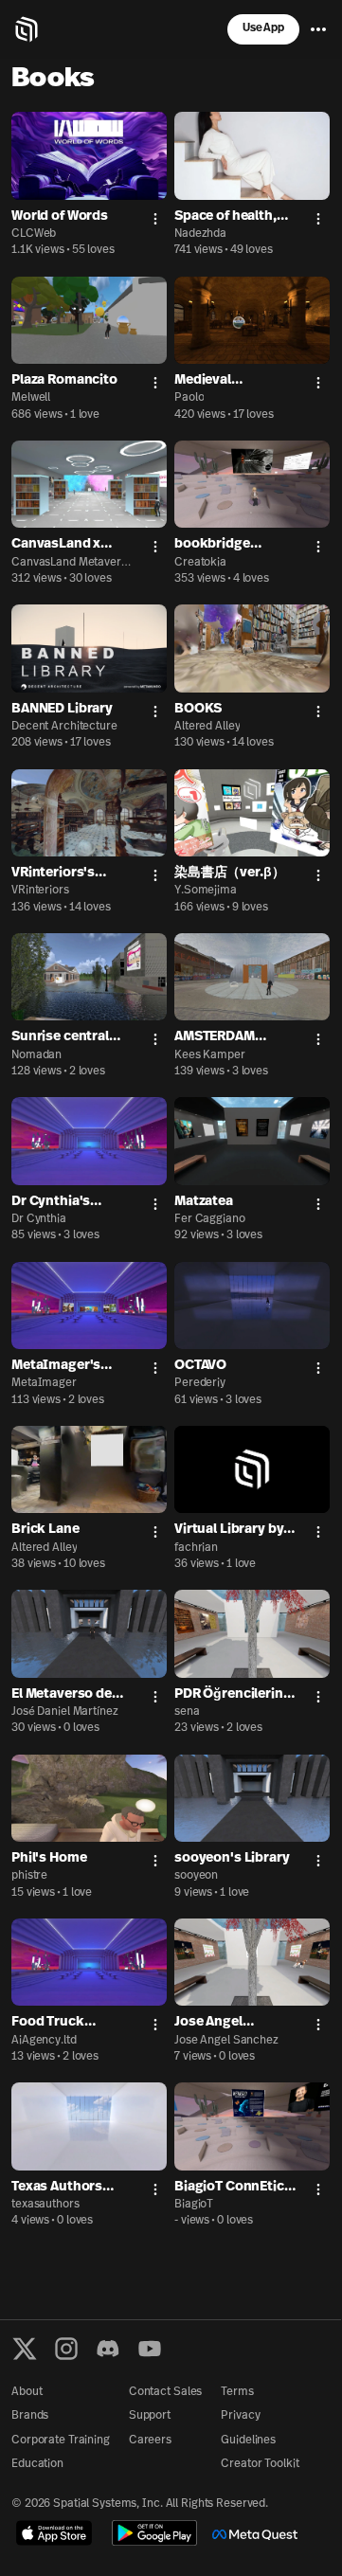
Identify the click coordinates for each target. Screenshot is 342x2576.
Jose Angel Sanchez (226, 2041)
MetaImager (44, 1383)
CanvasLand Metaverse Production (69, 564)
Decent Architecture (64, 727)
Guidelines (248, 2441)
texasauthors (45, 2205)
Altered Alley (207, 727)
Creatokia (200, 563)
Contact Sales (165, 2392)
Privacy (240, 2416)
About (27, 2392)
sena (187, 1712)
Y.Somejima (206, 891)
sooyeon (196, 1876)
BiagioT (194, 2205)
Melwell (31, 398)
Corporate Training (61, 2441)
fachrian (196, 1548)
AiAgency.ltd (44, 2041)
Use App (263, 28)
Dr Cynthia (39, 1219)
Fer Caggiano (210, 1219)
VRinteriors (40, 891)
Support (150, 2416)
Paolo (189, 398)
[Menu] (318, 29)
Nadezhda (200, 234)
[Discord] (108, 2349)
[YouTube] (150, 2349)
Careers (150, 2441)
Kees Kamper (210, 1055)
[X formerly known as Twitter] (25, 2349)
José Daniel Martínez (65, 1712)
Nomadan (36, 1055)
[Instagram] (66, 2349)
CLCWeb (34, 234)
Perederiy (200, 1383)
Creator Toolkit (260, 2464)
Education (37, 2464)
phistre (29, 1876)
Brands (30, 2416)
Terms (237, 2392)
